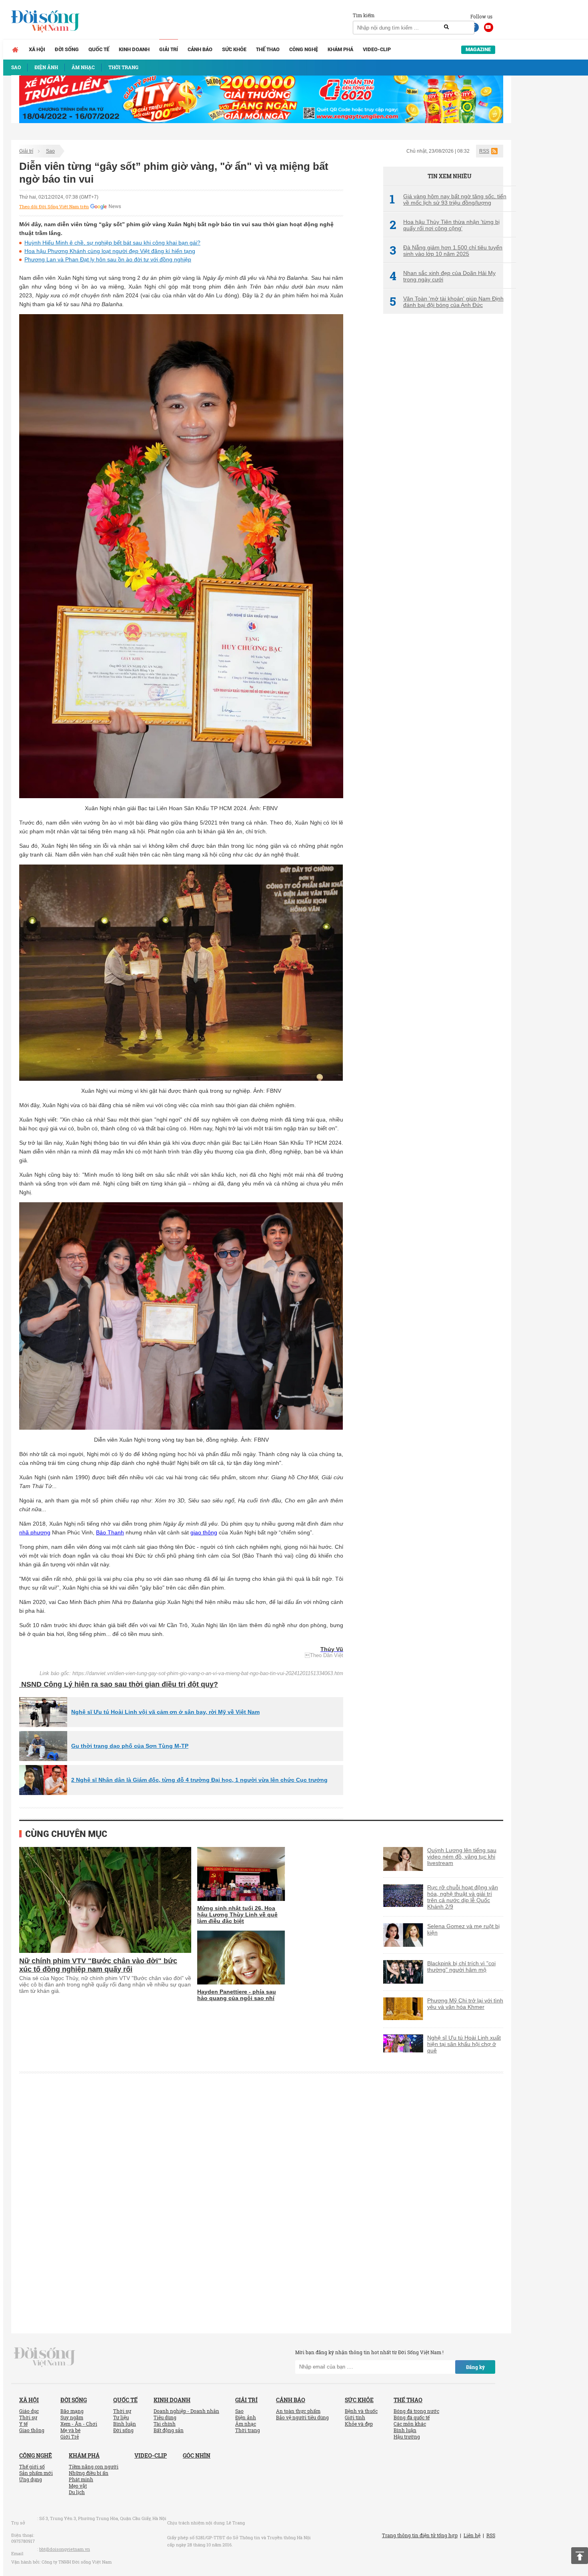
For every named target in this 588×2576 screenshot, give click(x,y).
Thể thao (268, 49)
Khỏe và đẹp (359, 2424)
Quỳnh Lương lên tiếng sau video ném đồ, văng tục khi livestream (462, 1857)
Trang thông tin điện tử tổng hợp (420, 2535)
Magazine (478, 49)
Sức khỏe (234, 49)
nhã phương (35, 1532)
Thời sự (28, 2417)
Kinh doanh (134, 49)
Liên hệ (472, 2535)
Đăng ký (475, 2367)
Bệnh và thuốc (361, 2411)
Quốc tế (99, 49)
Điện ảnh (246, 2417)
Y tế (23, 2424)
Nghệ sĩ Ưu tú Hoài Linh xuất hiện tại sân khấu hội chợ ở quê (464, 2044)
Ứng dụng (31, 2479)
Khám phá (340, 49)
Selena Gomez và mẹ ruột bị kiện (463, 1929)
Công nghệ (304, 49)
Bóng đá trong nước (416, 2411)
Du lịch (77, 2492)
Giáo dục (29, 2411)
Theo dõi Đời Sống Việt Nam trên (54, 207)
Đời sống (67, 49)
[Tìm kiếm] (446, 27)
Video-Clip (377, 49)
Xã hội (37, 49)
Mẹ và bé (70, 2430)
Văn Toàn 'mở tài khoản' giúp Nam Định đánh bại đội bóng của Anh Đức (447, 302)
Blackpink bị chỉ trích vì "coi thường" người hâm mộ (461, 1966)
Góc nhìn (197, 2455)
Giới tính (355, 2417)
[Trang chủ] (15, 50)
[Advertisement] (443, 454)
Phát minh (81, 2479)
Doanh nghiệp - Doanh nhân (186, 2411)
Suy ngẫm (72, 2417)
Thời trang (248, 2430)
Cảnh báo (200, 49)
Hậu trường (407, 2437)
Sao (50, 151)
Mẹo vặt (78, 2486)
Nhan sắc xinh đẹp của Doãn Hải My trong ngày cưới (443, 276)
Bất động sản (169, 2430)
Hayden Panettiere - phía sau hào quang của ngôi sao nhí (237, 1995)
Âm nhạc (246, 2424)
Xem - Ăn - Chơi (79, 2424)
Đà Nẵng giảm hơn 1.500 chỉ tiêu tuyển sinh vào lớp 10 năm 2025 (446, 251)
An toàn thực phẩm (298, 2411)
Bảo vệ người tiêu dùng (302, 2417)
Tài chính (165, 2424)
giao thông (204, 1532)
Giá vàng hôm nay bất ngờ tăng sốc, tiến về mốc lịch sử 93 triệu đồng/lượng (448, 199)
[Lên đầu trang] (580, 2556)
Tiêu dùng (165, 2417)
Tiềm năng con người (94, 2466)
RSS (484, 151)
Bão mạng (72, 2411)
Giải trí (169, 49)
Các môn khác (410, 2424)
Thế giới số (32, 2466)
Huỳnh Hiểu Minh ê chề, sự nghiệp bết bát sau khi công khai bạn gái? (112, 243)
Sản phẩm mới (36, 2473)
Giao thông (32, 2430)
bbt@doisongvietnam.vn (65, 2549)
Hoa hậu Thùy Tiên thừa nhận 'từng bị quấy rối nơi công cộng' (445, 225)
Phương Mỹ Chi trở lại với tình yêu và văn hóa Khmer (465, 2004)
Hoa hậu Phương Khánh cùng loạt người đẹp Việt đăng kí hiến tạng (110, 251)
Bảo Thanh (110, 1532)
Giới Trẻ (70, 2437)
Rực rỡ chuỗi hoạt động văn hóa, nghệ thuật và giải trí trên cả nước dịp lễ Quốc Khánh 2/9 (463, 1897)
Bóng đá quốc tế (412, 2417)
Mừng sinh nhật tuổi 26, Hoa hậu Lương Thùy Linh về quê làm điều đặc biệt (237, 1915)
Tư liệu (121, 2417)
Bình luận (125, 2424)
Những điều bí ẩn (89, 2473)
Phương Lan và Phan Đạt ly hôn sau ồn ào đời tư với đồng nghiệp (108, 259)
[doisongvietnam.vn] (45, 2356)
